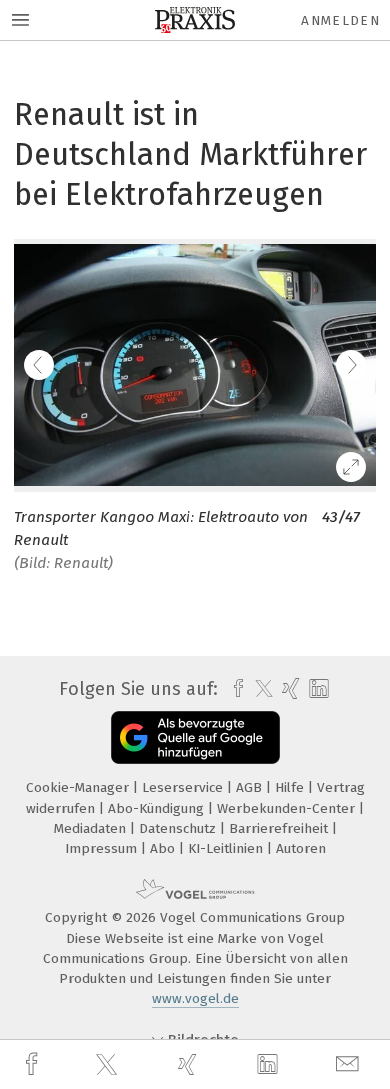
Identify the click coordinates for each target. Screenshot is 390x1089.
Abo (164, 848)
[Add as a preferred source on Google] (195, 737)
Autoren (301, 848)
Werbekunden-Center (288, 808)
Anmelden (340, 20)
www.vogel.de (195, 998)
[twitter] (109, 1065)
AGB (251, 787)
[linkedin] (270, 1065)
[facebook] (34, 1064)
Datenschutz (179, 828)
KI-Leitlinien (227, 848)
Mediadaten (92, 828)
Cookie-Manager (79, 787)
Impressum (103, 848)
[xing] (190, 1064)
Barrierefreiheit (280, 828)
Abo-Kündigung (158, 808)
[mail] (350, 1064)
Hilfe (291, 787)
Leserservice (184, 787)
